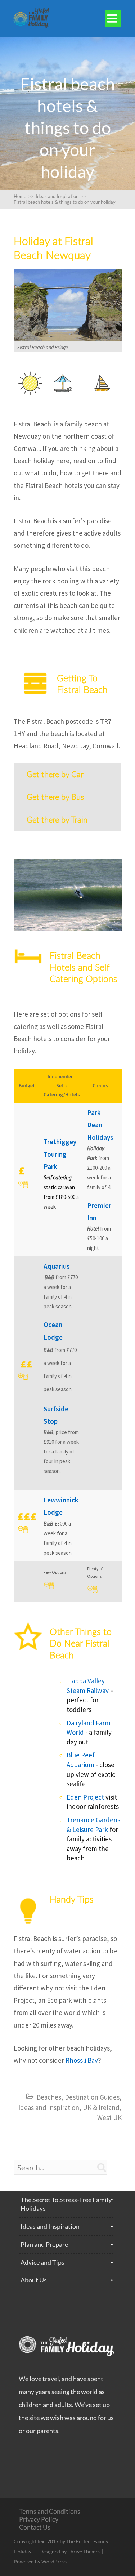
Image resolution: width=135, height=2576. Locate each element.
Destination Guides (92, 2097)
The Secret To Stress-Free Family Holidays (66, 2204)
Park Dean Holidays (100, 1125)
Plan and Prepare (44, 2244)
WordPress (54, 2561)
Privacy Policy (39, 2519)
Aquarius (57, 1266)
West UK (109, 2118)
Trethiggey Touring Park (60, 1154)
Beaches (49, 2097)
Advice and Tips (42, 2262)
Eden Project (85, 1797)
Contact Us (35, 2527)
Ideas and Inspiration (49, 2107)
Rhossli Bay (82, 2060)
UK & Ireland (101, 2107)
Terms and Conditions (50, 2511)
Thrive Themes (84, 2551)
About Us (34, 2280)
